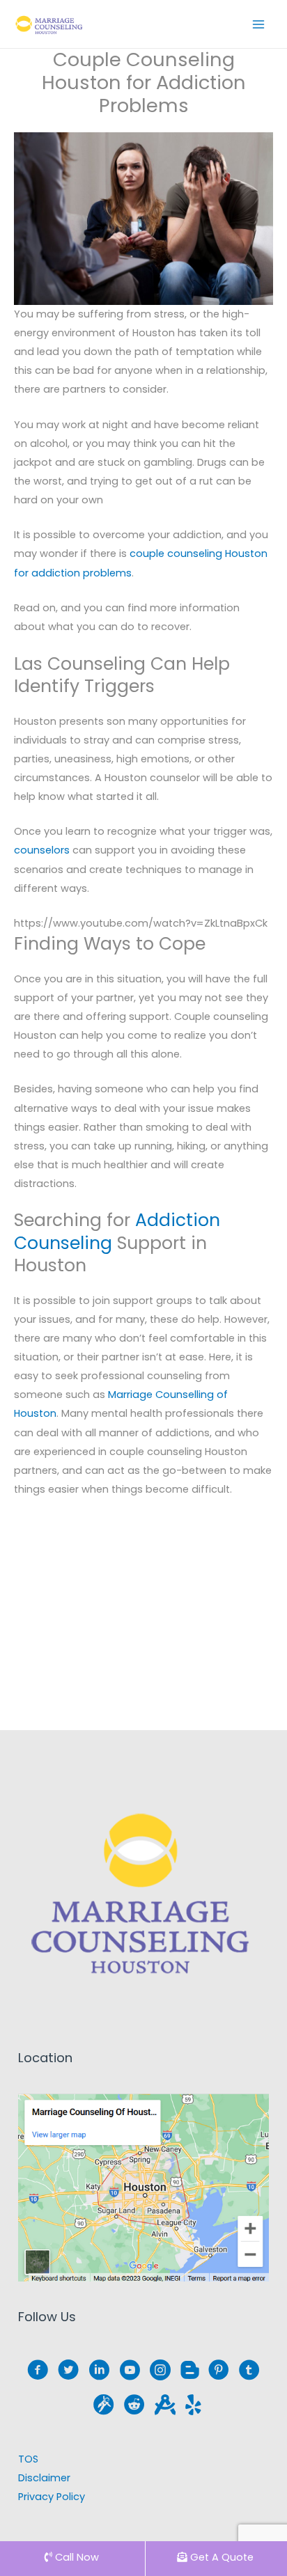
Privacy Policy (52, 2497)
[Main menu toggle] (258, 24)
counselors (42, 850)
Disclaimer (44, 2478)
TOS (28, 2459)
